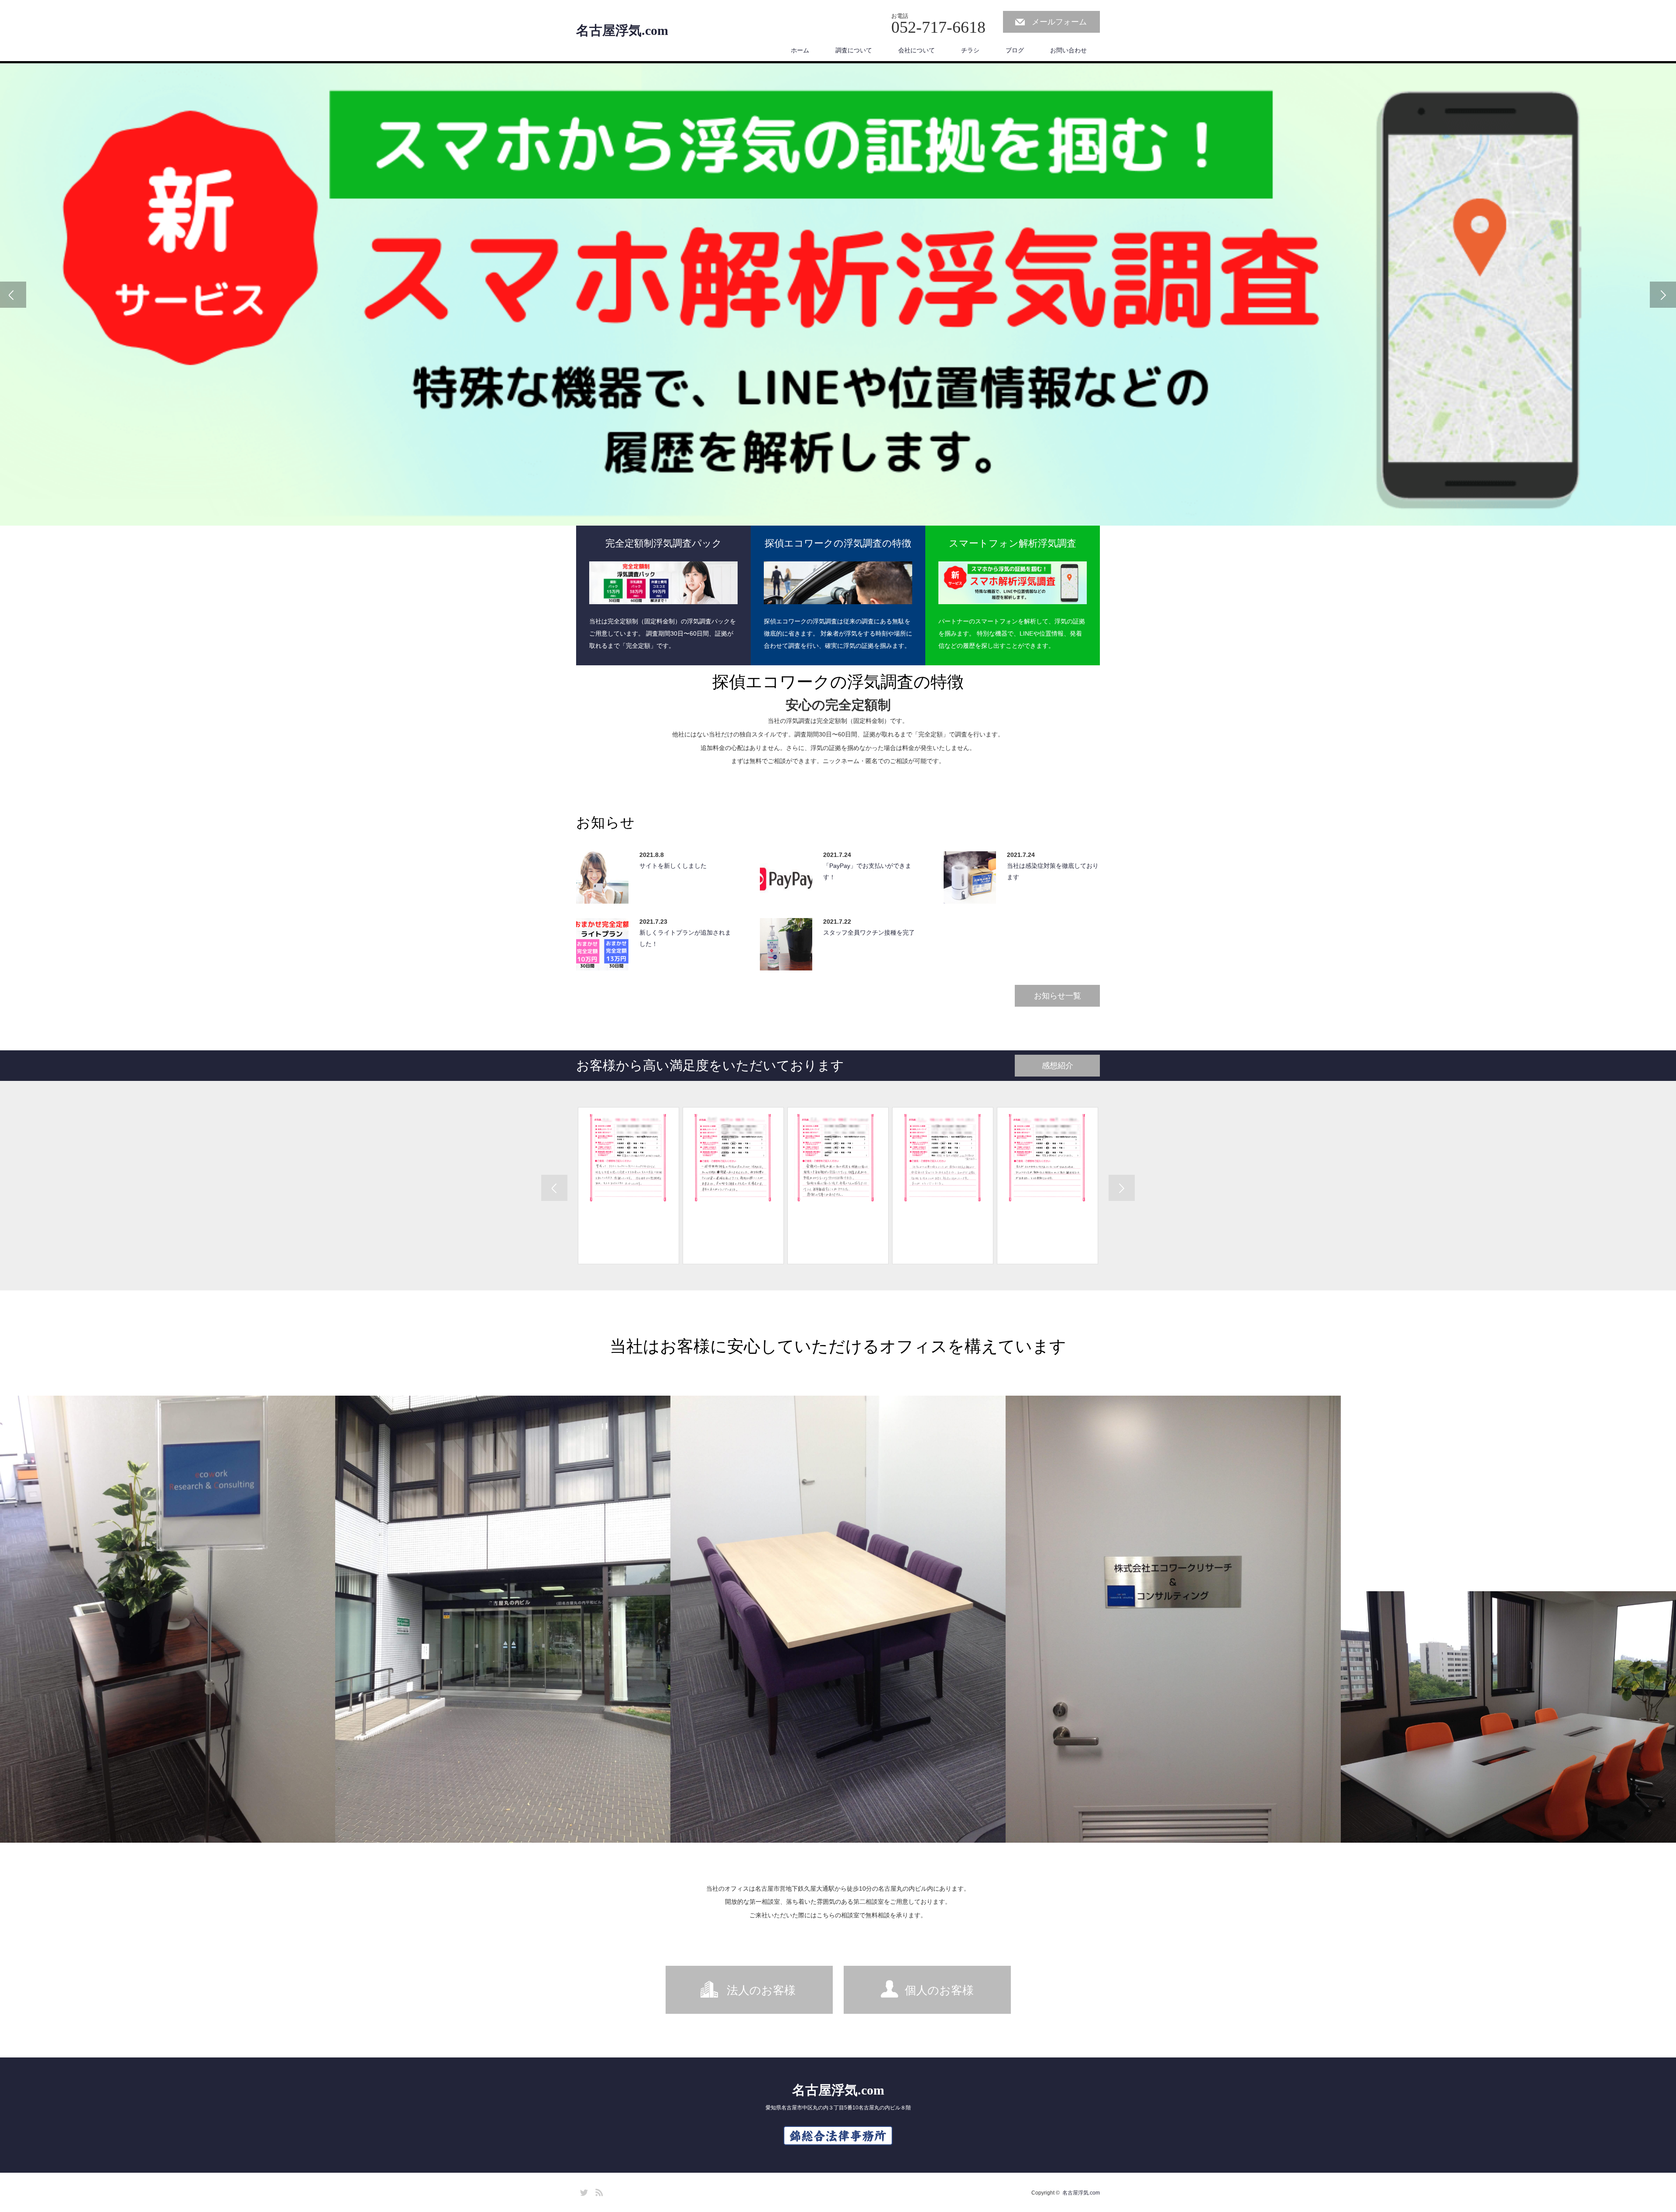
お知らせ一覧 (1058, 996)
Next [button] (1663, 295)
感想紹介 (1058, 1066)
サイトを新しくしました (673, 866)
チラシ (970, 50)
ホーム (800, 50)
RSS (598, 2191)
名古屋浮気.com (622, 31)
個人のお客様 (939, 1990)
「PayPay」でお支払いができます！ (867, 871)
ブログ (1015, 50)
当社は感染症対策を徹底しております (1053, 871)
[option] (838, 294)
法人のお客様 (761, 1990)
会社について (917, 50)
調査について (854, 50)
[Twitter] (583, 2191)
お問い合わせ (1068, 50)
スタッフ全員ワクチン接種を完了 (869, 932)
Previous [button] (13, 295)
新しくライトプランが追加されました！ (685, 938)
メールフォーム (1059, 22)
